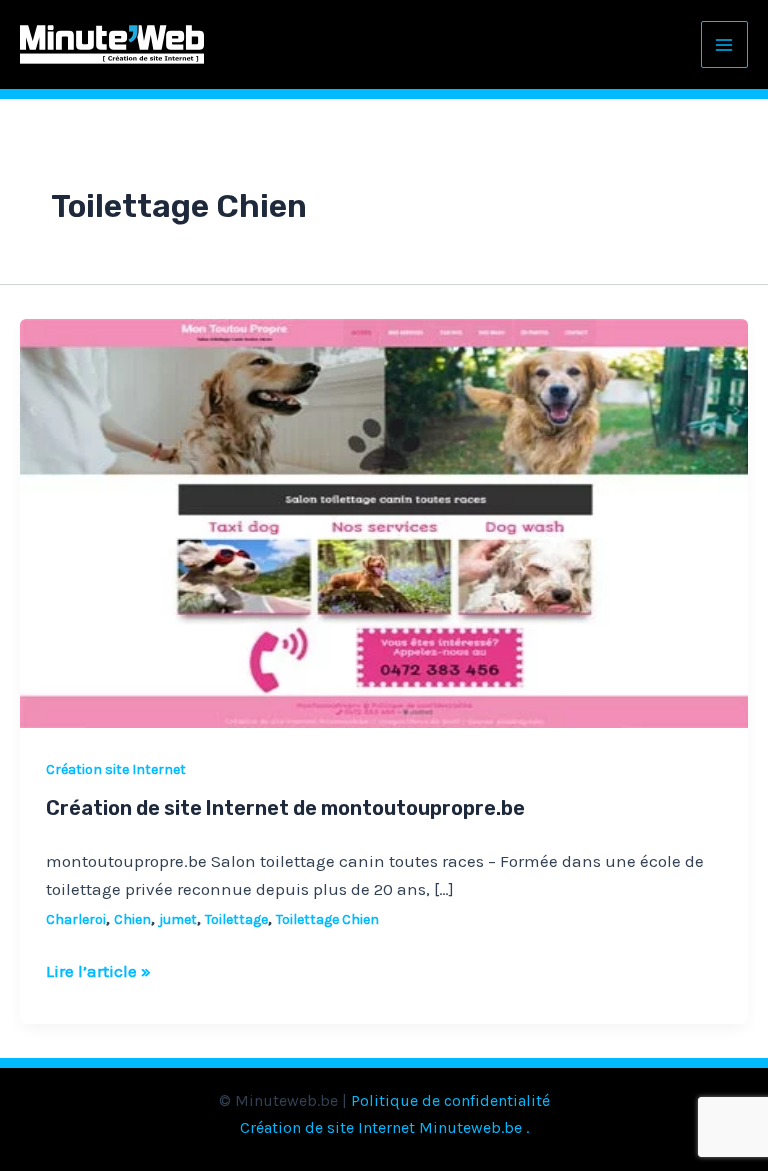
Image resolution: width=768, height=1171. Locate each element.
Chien (132, 919)
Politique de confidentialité (450, 1100)
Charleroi (76, 919)
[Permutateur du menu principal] (725, 45)
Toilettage (236, 919)
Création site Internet (116, 769)
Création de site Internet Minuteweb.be (381, 1127)
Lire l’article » (98, 969)
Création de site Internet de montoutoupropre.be (285, 808)
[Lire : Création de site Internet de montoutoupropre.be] (384, 522)
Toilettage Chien (327, 919)
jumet (178, 919)
